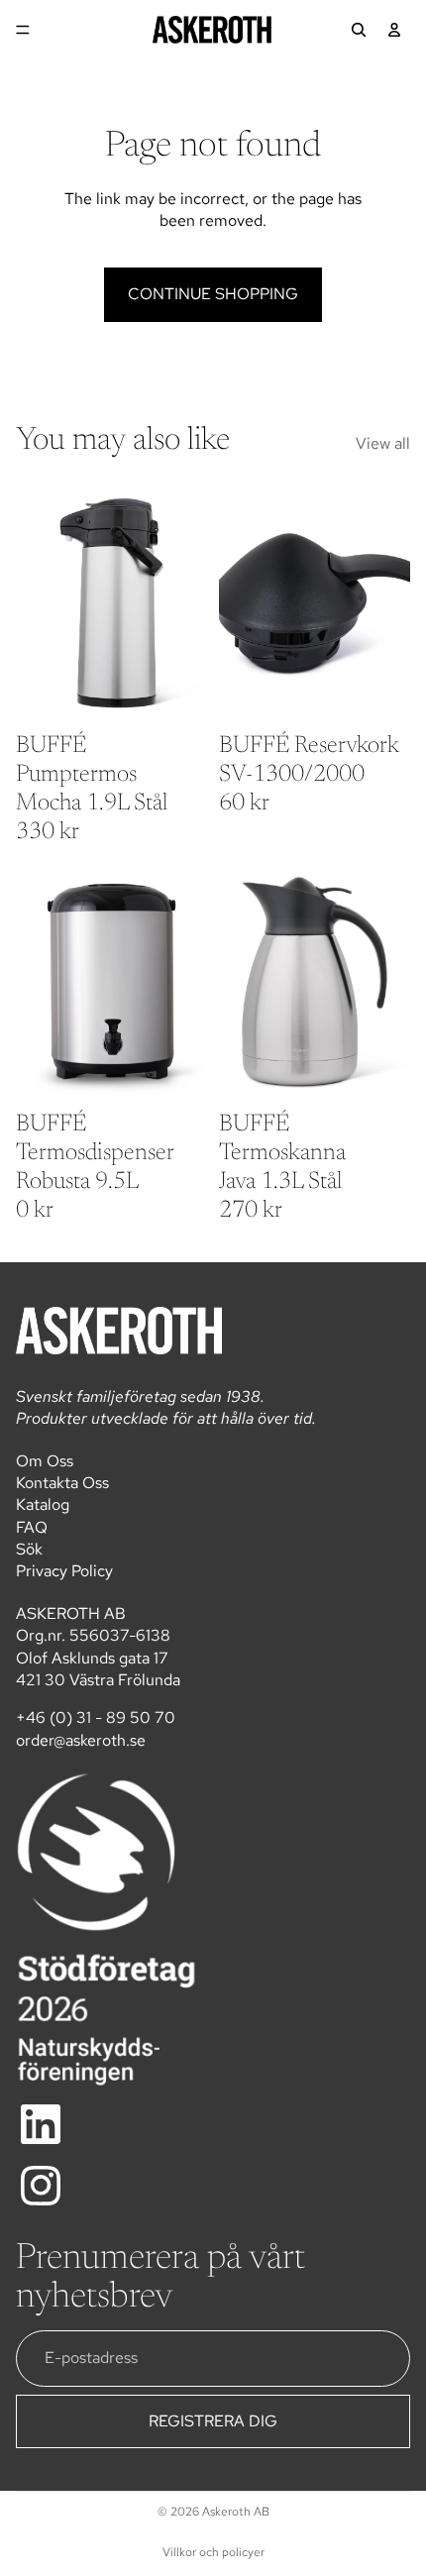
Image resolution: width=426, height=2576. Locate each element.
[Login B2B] (394, 30)
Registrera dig (213, 2421)
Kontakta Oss (62, 1483)
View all (383, 443)
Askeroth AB (236, 2512)
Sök (29, 1549)
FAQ (32, 1527)
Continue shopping (213, 294)
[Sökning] (359, 30)
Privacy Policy (64, 1571)
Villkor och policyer (213, 2552)
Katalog (43, 1504)
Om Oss (45, 1461)
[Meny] (23, 30)
